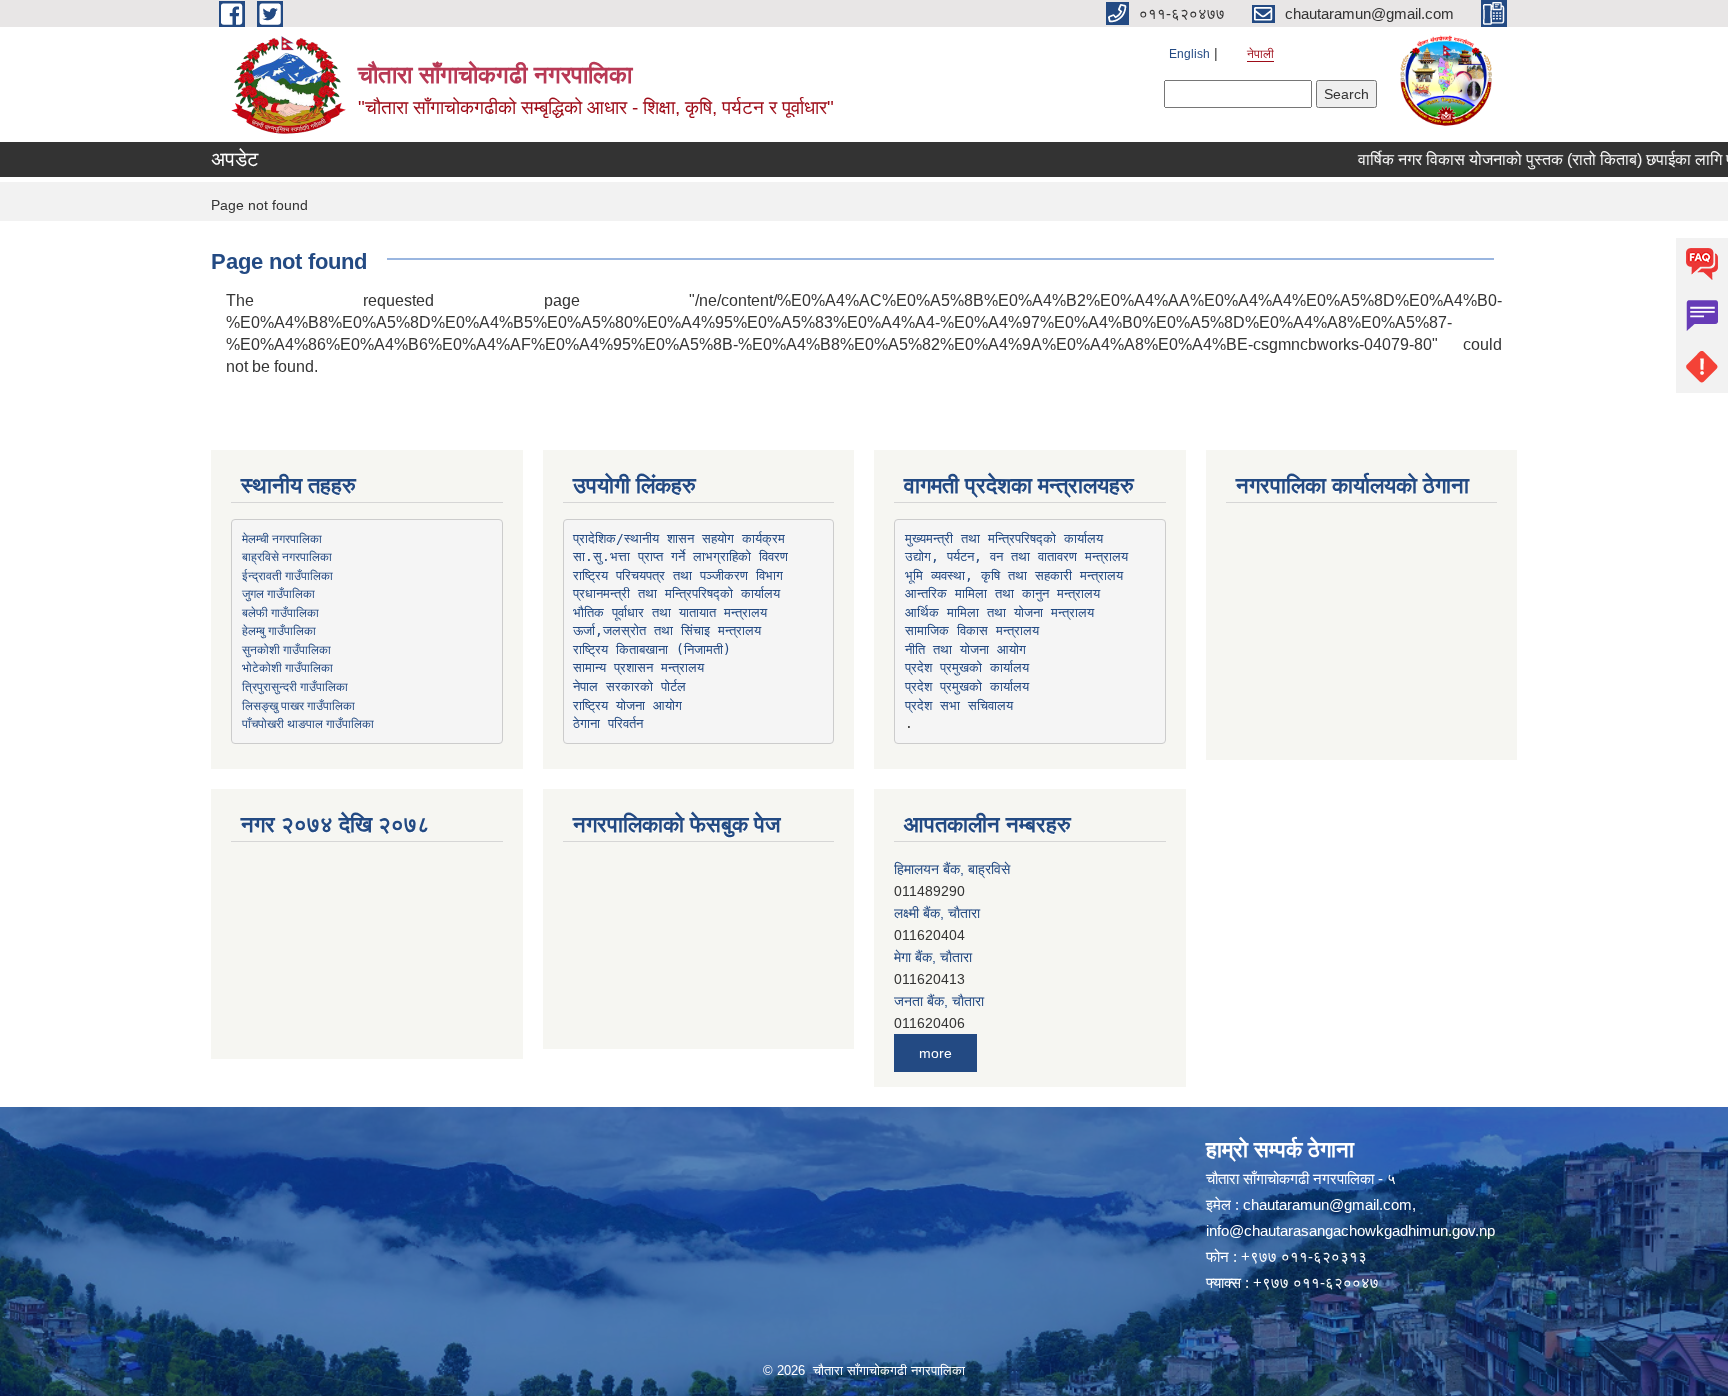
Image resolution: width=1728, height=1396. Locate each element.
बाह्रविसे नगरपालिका (287, 556)
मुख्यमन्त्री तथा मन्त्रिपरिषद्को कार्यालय (1004, 538)
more (935, 1053)
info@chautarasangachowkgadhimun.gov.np (1350, 1230)
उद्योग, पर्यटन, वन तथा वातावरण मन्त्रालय (1016, 556)
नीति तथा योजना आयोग (965, 649)
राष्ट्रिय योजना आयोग (627, 705)
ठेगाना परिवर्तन (608, 723)
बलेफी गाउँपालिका (280, 612)
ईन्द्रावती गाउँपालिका (287, 575)
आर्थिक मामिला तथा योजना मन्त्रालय (999, 612)
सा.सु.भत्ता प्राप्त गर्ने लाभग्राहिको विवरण (680, 556)
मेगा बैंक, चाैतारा (933, 913)
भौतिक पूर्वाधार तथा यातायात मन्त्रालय (670, 612)
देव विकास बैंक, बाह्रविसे (954, 1001)
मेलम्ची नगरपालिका (282, 538)
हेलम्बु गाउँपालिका (279, 630)
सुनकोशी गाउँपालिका (286, 649)
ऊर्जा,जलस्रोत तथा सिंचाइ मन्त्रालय (667, 630)
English (1189, 54)
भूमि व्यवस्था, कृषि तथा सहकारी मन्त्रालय (1014, 575)
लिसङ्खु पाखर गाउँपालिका (298, 705)
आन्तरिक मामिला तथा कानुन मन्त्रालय (1002, 593)
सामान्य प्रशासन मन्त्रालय (638, 667)
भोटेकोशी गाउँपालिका (287, 667)
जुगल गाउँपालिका (278, 593)
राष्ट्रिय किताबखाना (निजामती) (652, 649)
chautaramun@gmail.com (1327, 1204)
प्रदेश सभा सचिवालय (959, 705)
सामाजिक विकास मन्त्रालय (972, 630)
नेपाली (1260, 54)
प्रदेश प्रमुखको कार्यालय (967, 667)
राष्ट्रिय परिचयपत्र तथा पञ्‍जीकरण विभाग (678, 575)
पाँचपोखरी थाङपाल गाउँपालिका (308, 723)
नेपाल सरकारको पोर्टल (629, 686)
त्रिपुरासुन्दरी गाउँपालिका (295, 686)
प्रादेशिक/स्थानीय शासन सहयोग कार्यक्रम (679, 538)
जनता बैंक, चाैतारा (939, 957)
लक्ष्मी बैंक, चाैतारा (937, 869)
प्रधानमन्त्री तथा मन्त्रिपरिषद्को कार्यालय (676, 593)
